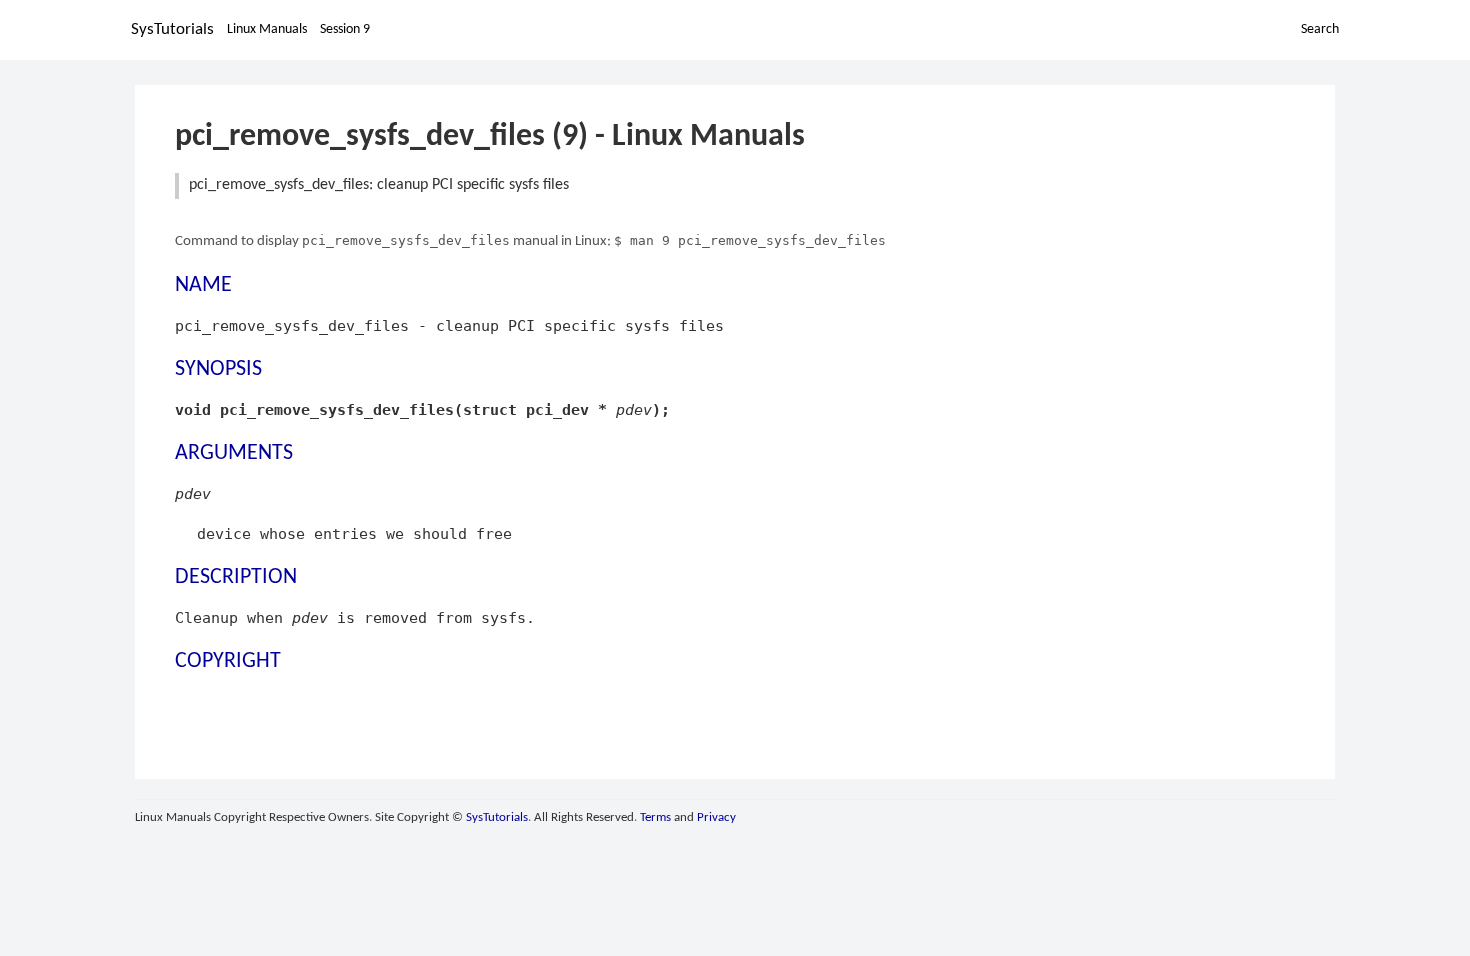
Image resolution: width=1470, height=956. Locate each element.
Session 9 (345, 29)
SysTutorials (172, 29)
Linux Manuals (267, 29)
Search (1320, 29)
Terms (655, 817)
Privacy (716, 817)
